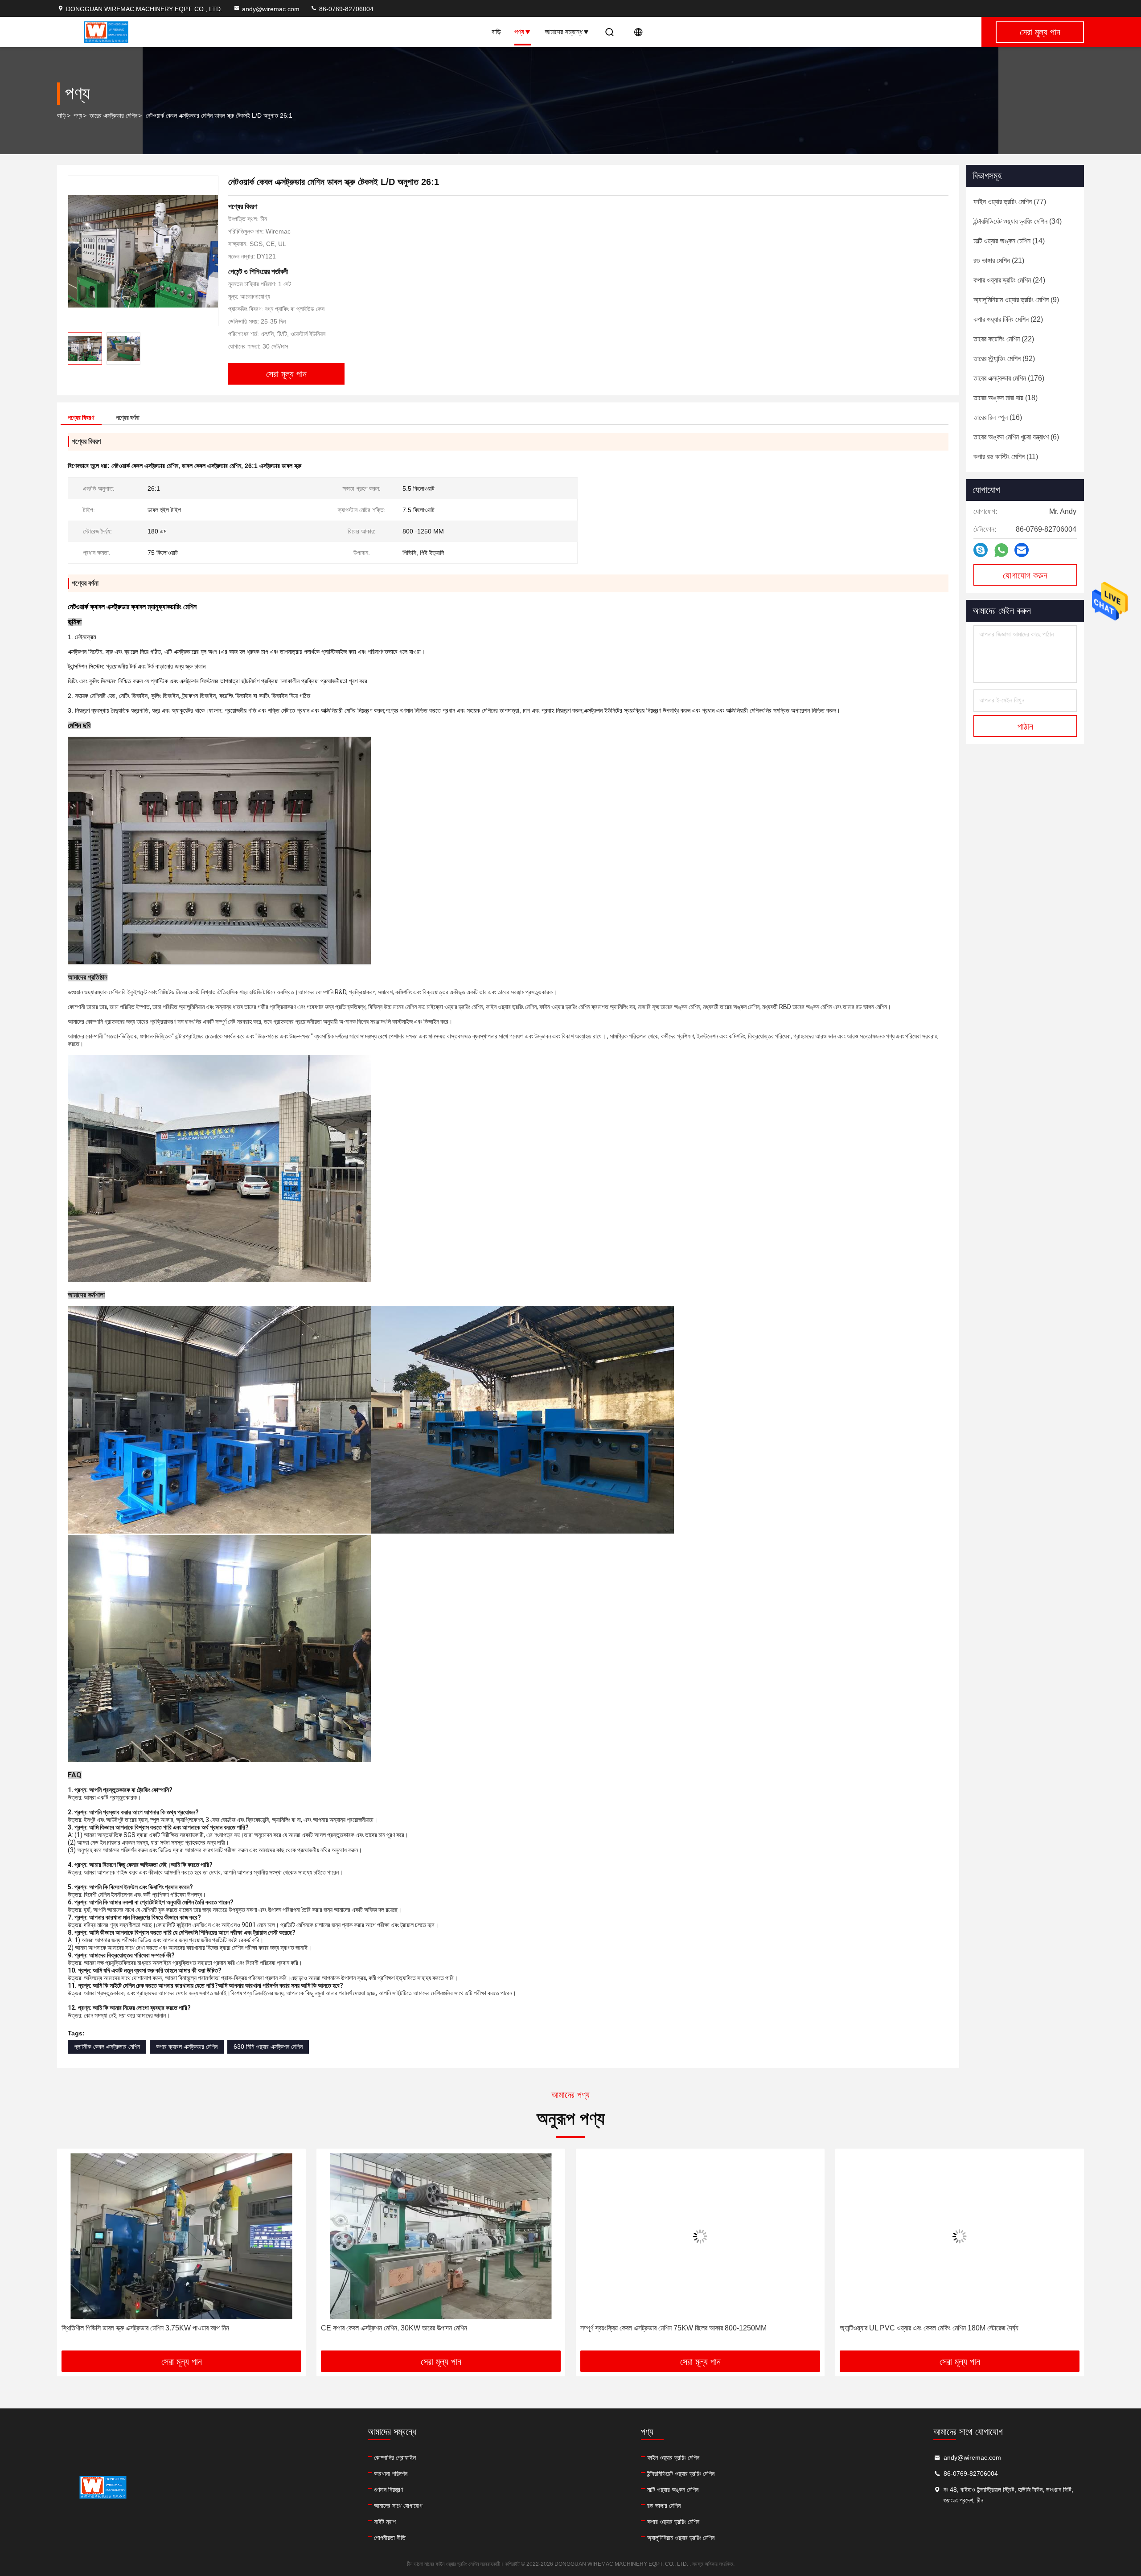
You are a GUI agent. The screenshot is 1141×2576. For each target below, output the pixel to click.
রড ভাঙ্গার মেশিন (664, 2506)
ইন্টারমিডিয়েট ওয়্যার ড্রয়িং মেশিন (681, 2473)
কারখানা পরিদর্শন (391, 2473)
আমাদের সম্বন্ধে (564, 32)
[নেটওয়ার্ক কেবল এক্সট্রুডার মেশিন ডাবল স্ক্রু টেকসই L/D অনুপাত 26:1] (143, 251)
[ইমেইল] (1022, 550)
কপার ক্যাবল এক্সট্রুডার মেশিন (187, 2047)
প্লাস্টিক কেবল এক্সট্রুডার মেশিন (107, 2047)
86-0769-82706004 (345, 9)
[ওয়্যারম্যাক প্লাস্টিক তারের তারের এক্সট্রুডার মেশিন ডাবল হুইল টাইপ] (960, 2236)
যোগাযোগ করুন (1025, 575)
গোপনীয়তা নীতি (390, 2538)
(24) (1009, 280)
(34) (1018, 221)
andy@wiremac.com (271, 9)
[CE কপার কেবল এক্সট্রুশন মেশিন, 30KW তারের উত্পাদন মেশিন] (181, 2236)
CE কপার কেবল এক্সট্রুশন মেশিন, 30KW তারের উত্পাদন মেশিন (135, 2328)
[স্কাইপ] (981, 550)
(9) (1016, 300)
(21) (999, 260)
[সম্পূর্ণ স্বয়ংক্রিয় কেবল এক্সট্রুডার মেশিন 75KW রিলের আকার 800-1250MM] (441, 2236)
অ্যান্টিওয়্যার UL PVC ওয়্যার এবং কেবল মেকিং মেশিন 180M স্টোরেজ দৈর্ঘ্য (670, 2328)
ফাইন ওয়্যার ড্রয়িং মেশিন (673, 2457)
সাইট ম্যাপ (385, 2522)
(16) (998, 417)
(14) (1009, 241)
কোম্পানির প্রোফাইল (395, 2457)
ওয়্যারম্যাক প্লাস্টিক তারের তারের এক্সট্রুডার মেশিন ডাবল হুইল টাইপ (917, 2328)
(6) (1016, 437)
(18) (1006, 398)
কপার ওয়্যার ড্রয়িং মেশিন (673, 2522)
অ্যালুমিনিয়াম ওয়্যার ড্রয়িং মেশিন (681, 2538)
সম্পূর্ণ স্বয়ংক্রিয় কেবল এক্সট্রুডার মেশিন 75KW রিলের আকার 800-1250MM (414, 2328)
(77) (1010, 202)
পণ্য (519, 32)
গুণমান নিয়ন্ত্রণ (388, 2490)
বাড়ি (496, 32)
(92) (1004, 359)
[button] (73, 2253)
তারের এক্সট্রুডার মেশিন (113, 115)
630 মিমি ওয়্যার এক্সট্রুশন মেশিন (268, 2047)
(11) (1006, 457)
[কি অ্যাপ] (1001, 550)
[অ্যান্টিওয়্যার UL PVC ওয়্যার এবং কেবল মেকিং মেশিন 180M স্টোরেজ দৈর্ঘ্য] (700, 2236)
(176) (1009, 378)
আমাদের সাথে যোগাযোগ (398, 2506)
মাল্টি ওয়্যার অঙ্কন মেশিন (673, 2490)
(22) (1008, 319)
